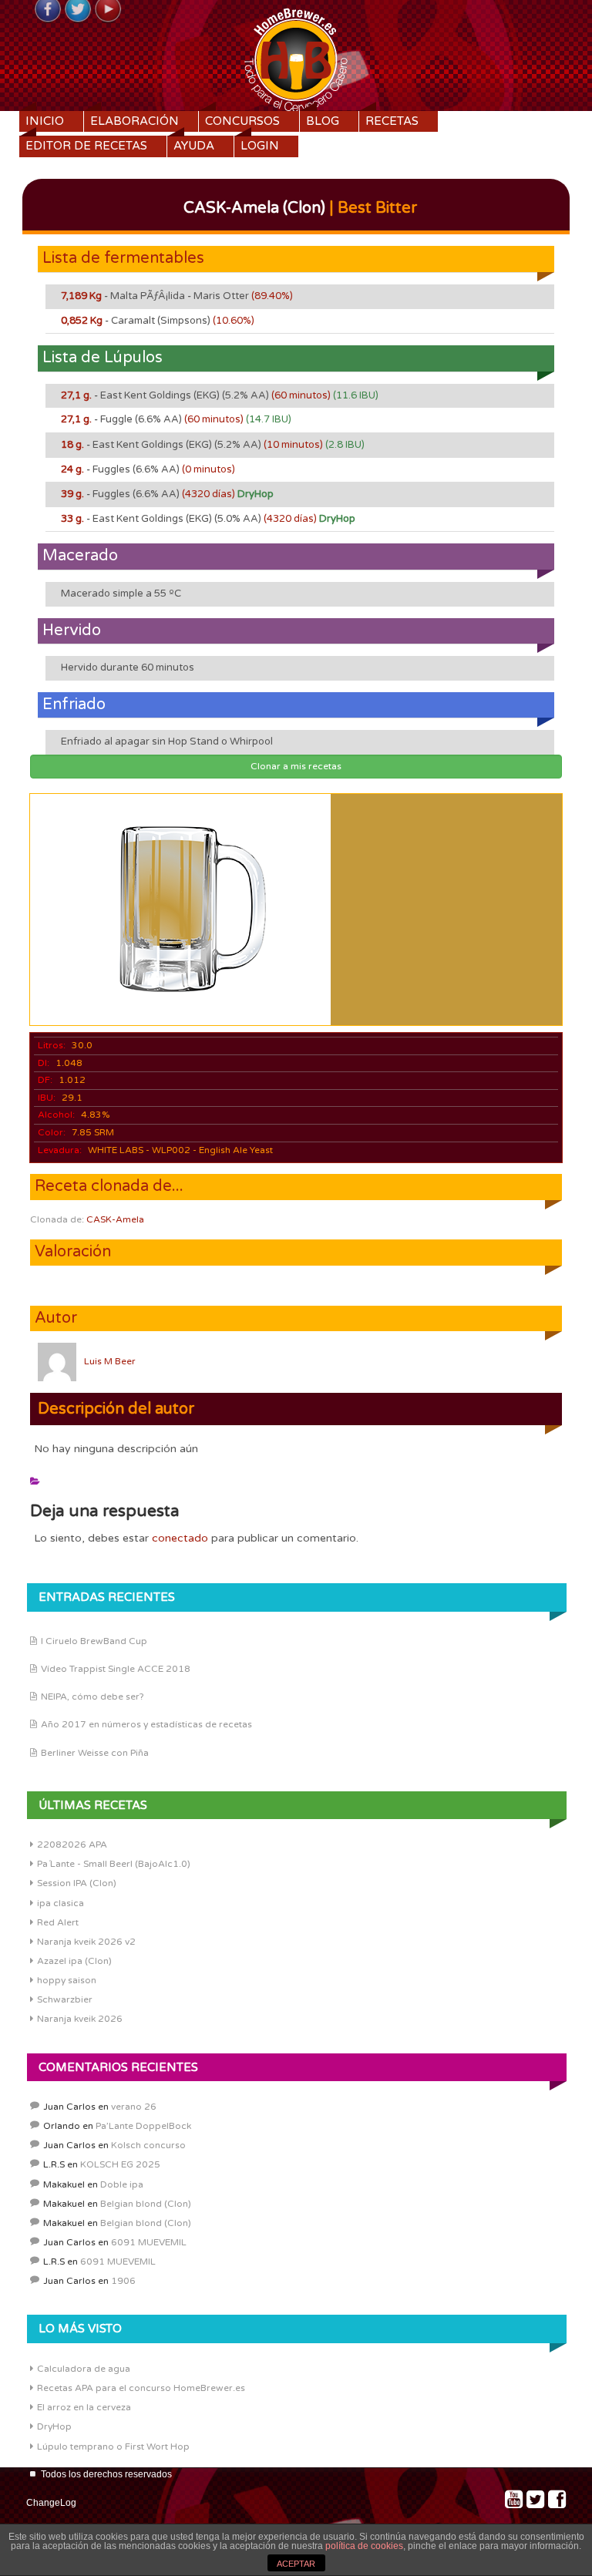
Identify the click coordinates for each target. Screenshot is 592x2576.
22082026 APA (72, 1845)
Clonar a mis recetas (296, 766)
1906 (123, 2281)
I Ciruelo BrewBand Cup (94, 1641)
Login (260, 146)
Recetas (392, 121)
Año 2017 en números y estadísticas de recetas (146, 1724)
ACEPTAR (296, 2564)
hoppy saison (67, 1980)
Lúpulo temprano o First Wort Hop (113, 2447)
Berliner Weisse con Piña (95, 1753)
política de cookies (364, 2546)
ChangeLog (51, 2503)
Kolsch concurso (148, 2145)
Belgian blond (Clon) (146, 2204)
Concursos (242, 121)
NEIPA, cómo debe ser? (92, 1697)
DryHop (54, 2426)
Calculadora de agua (84, 2369)
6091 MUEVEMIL (149, 2242)
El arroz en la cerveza (84, 2407)
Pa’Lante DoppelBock (143, 2126)
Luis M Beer (110, 1361)
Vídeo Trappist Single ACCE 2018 (116, 1669)
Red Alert (58, 1922)
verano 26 (134, 2107)
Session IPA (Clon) (77, 1883)
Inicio (45, 121)
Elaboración (135, 121)
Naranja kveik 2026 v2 (86, 1942)
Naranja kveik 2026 (80, 2019)
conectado (180, 1538)
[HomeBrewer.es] (296, 58)
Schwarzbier (65, 1999)
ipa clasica (61, 1903)
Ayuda (194, 146)
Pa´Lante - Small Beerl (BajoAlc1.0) (114, 1864)
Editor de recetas (86, 146)
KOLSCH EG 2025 (120, 2164)
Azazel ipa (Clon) (74, 1961)
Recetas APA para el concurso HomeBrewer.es (141, 2388)
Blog (323, 121)
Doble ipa (122, 2184)
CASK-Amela (115, 1219)
